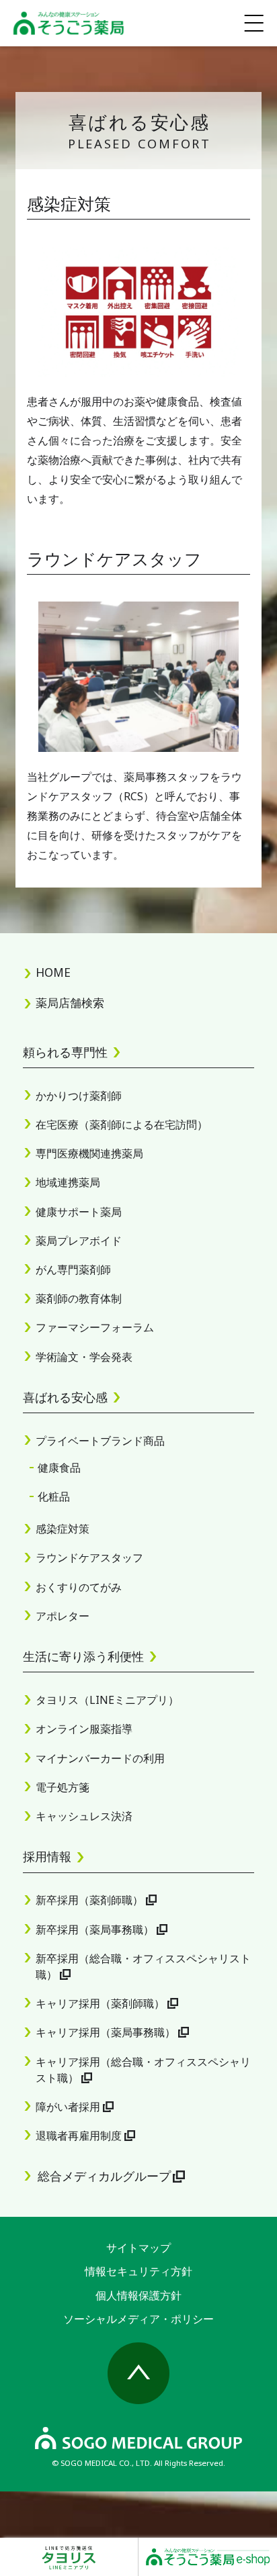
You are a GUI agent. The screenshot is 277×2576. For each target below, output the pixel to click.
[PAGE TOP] (138, 2373)
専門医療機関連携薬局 (89, 1153)
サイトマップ (138, 2248)
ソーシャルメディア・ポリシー (138, 2319)
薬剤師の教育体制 (79, 1298)
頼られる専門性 (65, 1052)
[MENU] (254, 23)
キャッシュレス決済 (84, 1816)
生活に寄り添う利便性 (83, 1656)
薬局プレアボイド (79, 1241)
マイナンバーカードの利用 (100, 1758)
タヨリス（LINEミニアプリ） (107, 1700)
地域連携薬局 (68, 1182)
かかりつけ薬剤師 (79, 1096)
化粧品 (54, 1496)
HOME (53, 972)
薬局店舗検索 (70, 1003)
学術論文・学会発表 (84, 1357)
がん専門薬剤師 (73, 1270)
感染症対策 (63, 1529)
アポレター (63, 1616)
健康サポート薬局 (79, 1212)
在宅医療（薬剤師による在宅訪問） (122, 1125)
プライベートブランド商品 (100, 1441)
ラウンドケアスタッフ (89, 1558)
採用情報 (47, 1856)
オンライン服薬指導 (84, 1729)
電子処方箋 (63, 1787)
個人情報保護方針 (138, 2295)
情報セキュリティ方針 (138, 2271)
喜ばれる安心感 (65, 1397)
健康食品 (59, 1468)
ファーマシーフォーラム (95, 1327)
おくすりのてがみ (79, 1587)
